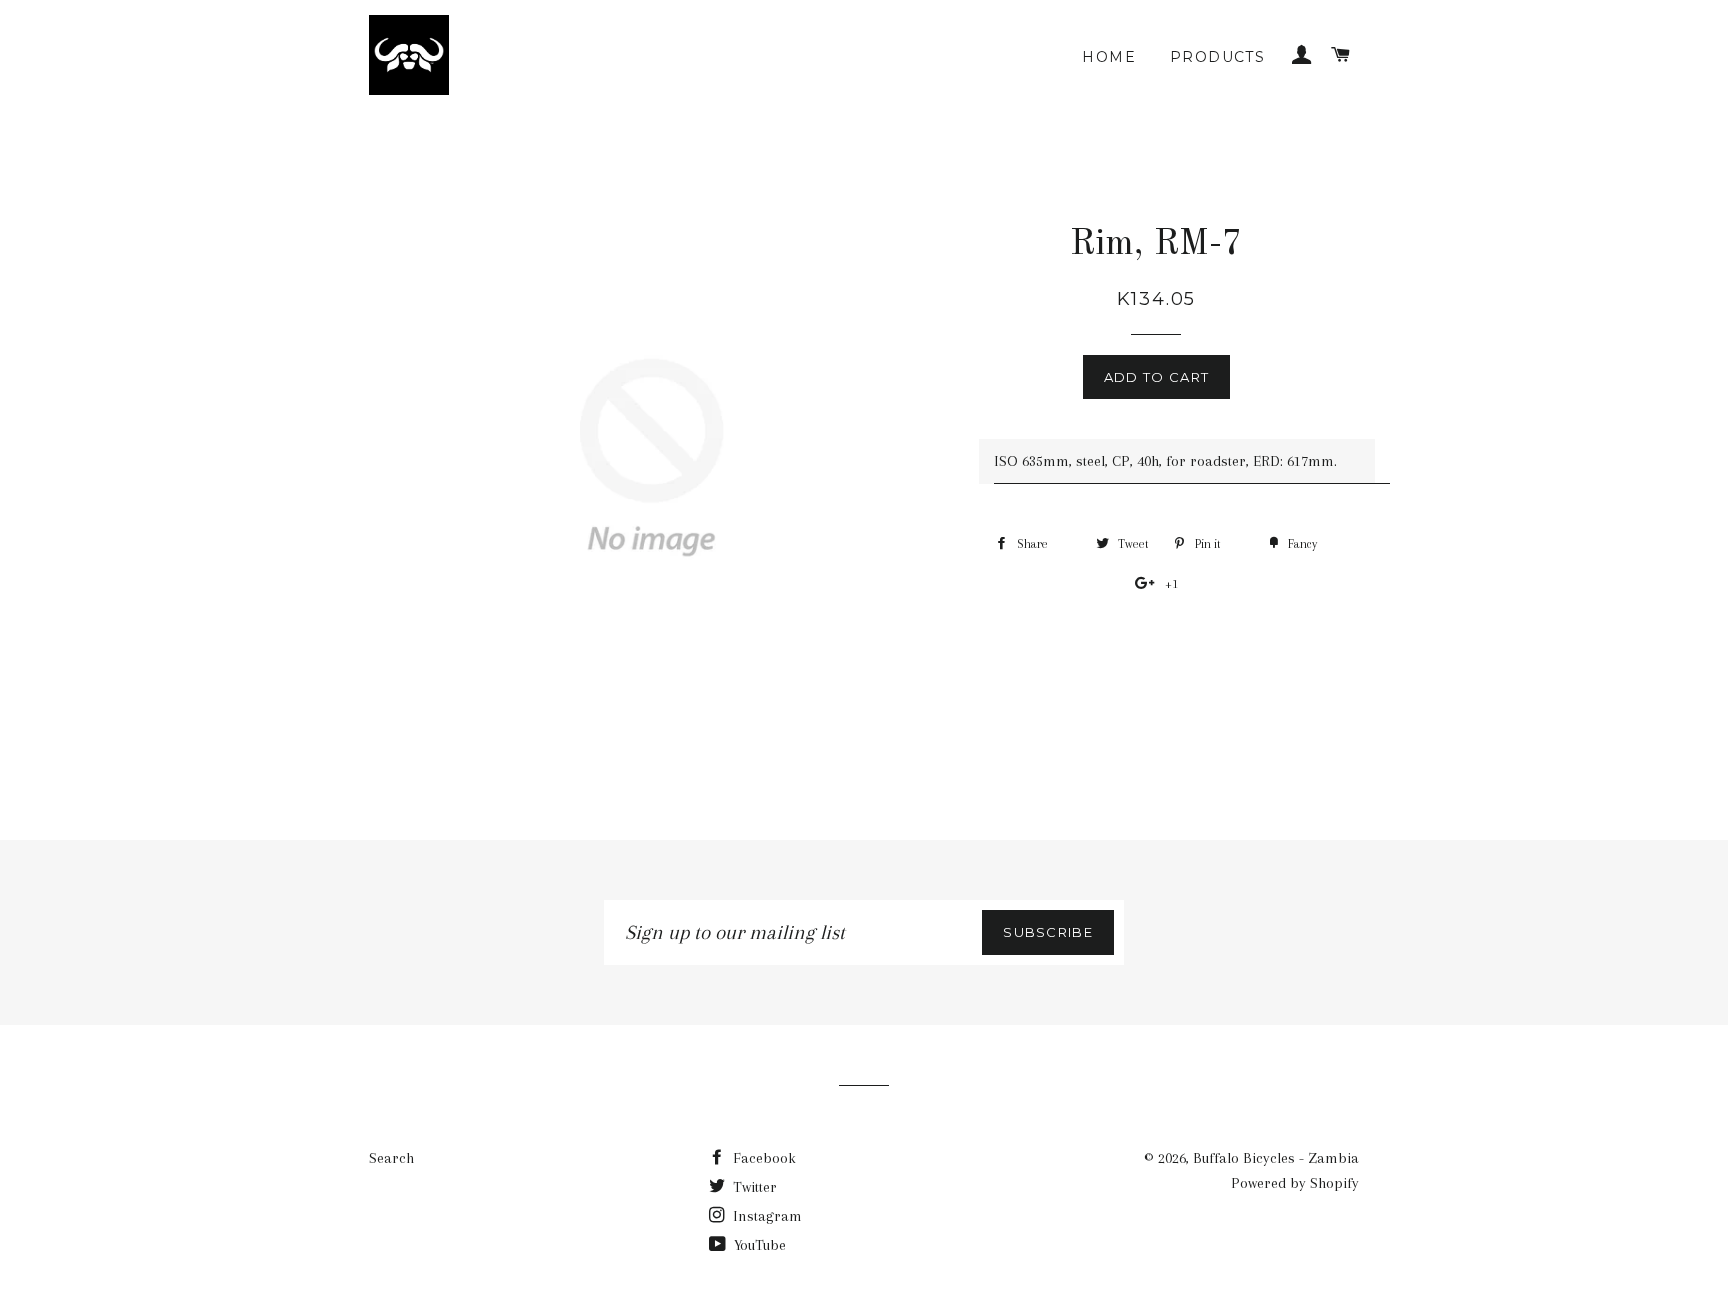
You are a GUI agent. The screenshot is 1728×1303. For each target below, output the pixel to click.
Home (1109, 57)
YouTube (758, 1245)
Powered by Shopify (1295, 1183)
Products (1217, 57)
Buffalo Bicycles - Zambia (1276, 1158)
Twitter (753, 1187)
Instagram (765, 1216)
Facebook (762, 1158)
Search (391, 1158)
